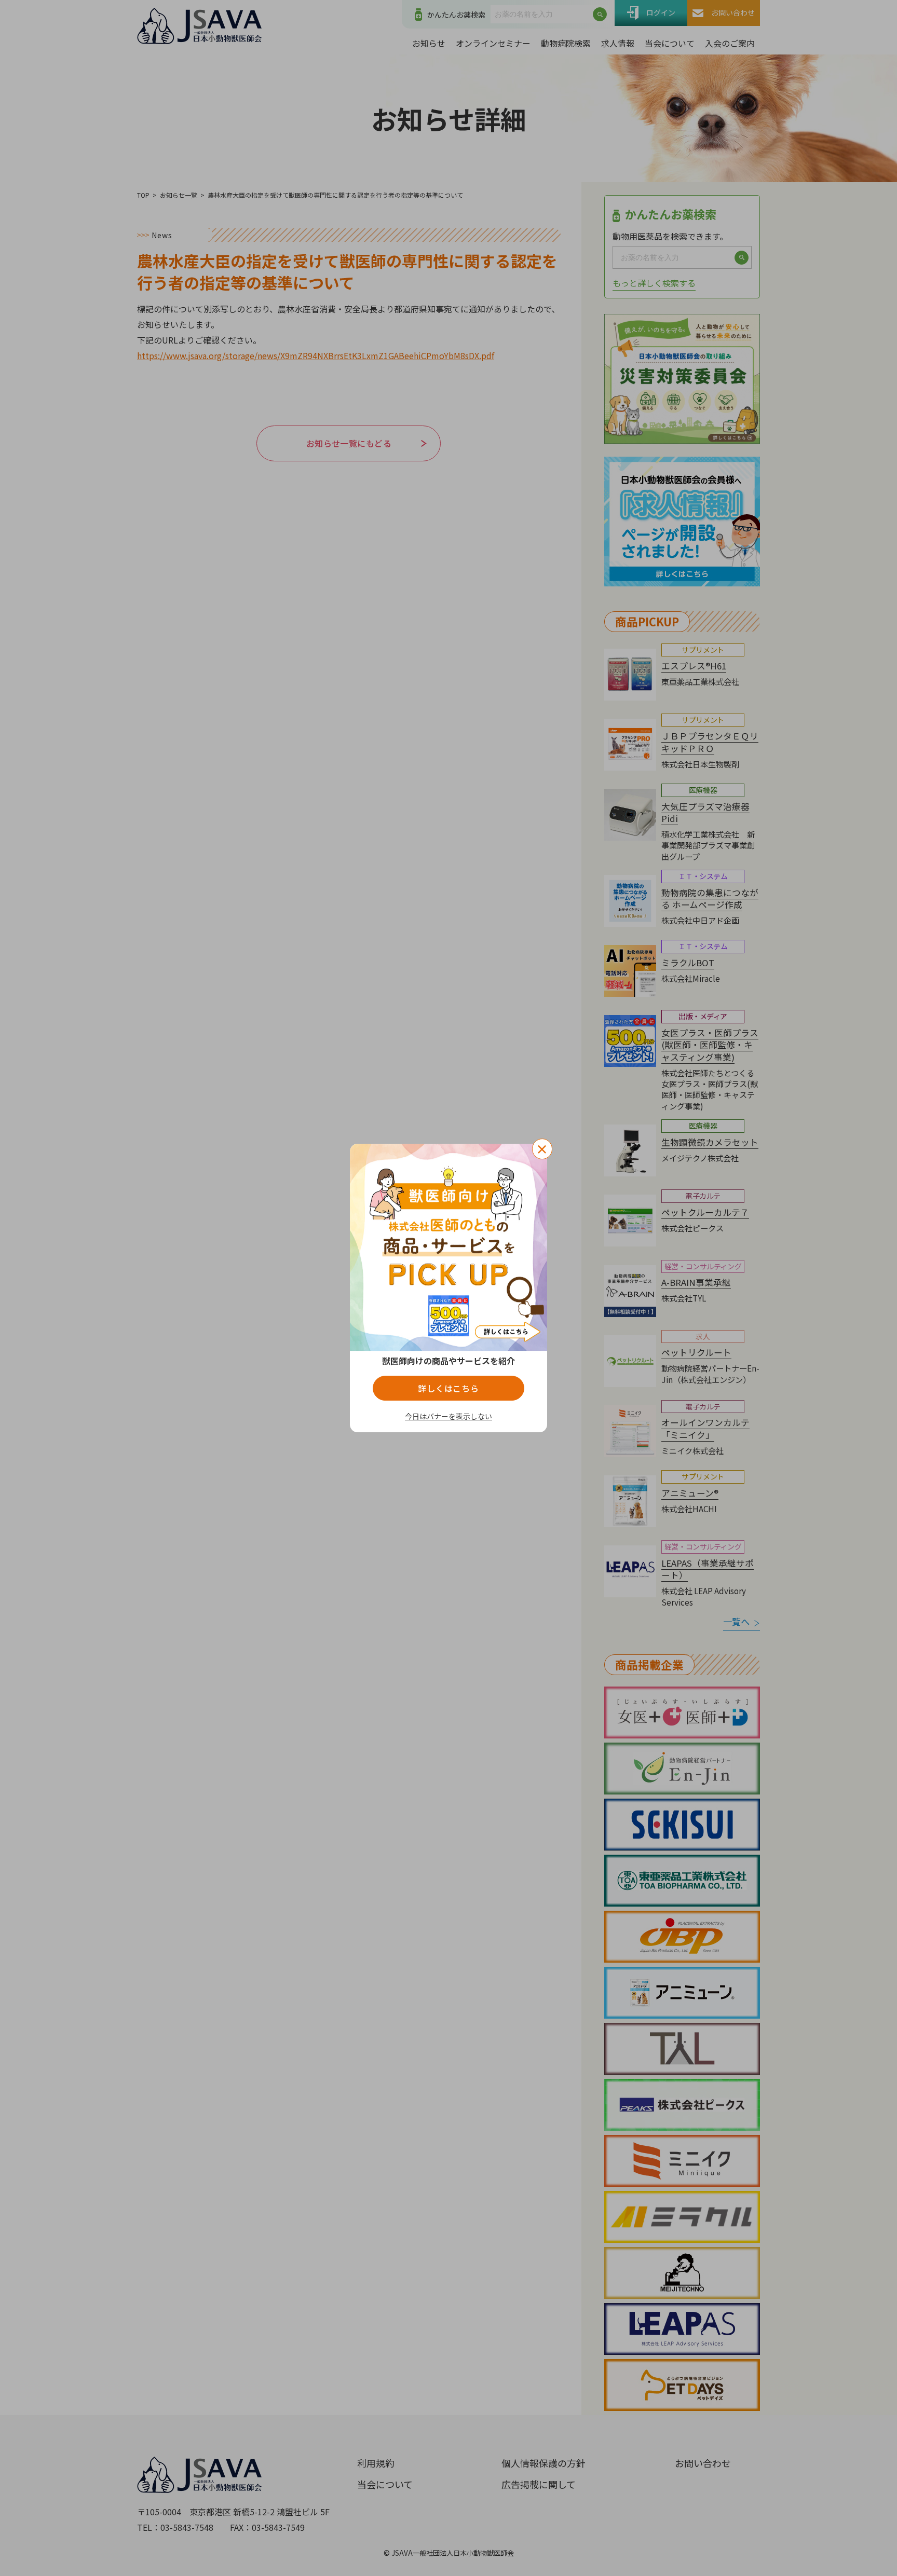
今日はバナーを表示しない (448, 1416)
